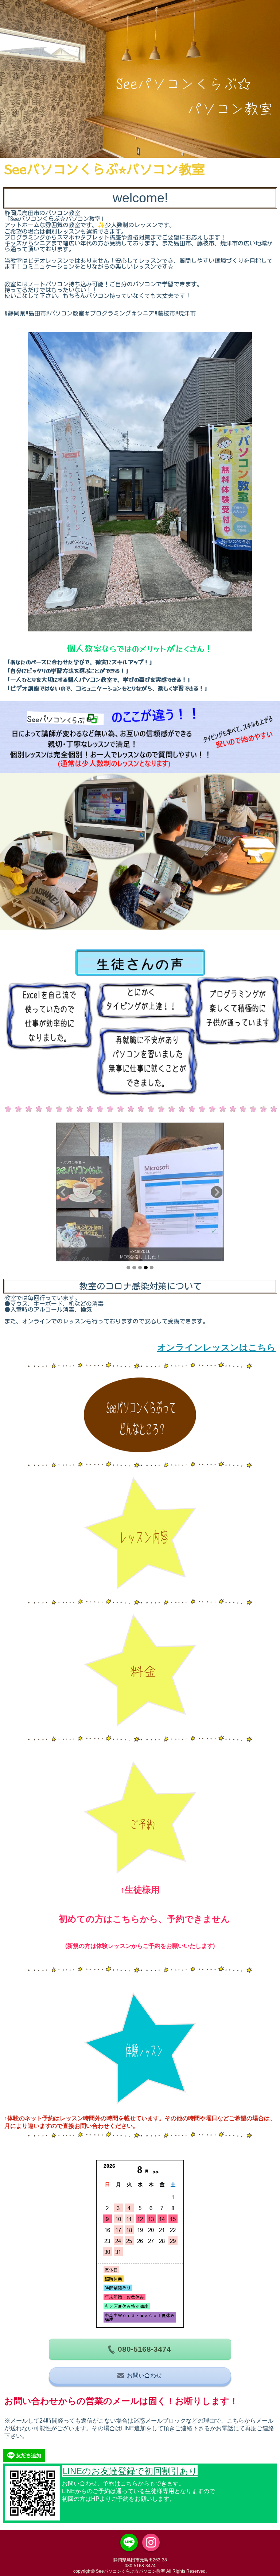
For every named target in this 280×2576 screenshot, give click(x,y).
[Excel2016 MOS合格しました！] (140, 1192)
